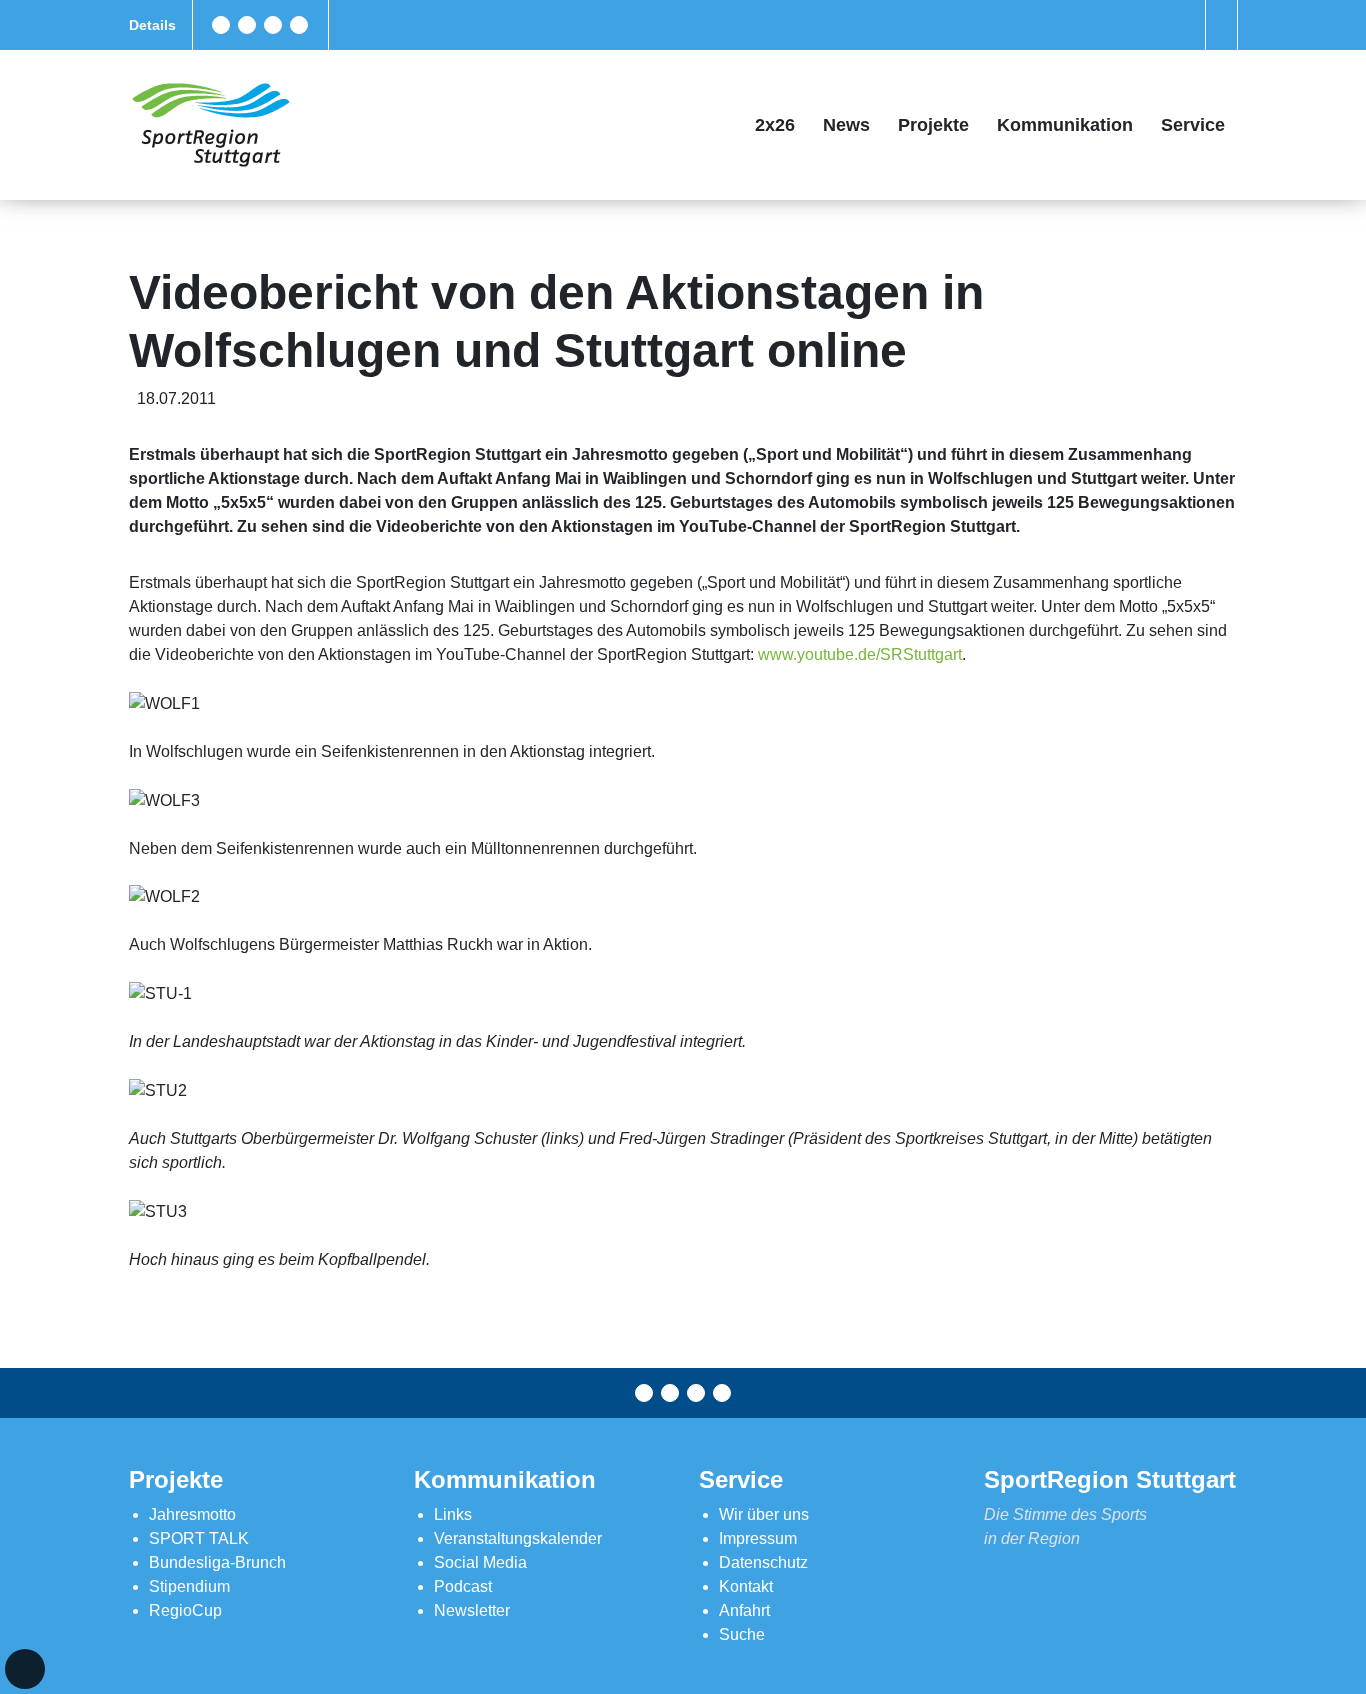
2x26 (775, 125)
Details (152, 25)
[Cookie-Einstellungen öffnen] (25, 1669)
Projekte (933, 125)
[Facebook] (221, 25)
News (846, 125)
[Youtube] (299, 25)
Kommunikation (1065, 125)
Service (1193, 125)
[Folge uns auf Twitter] (247, 25)
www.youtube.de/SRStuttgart (860, 654)
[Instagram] (273, 25)
